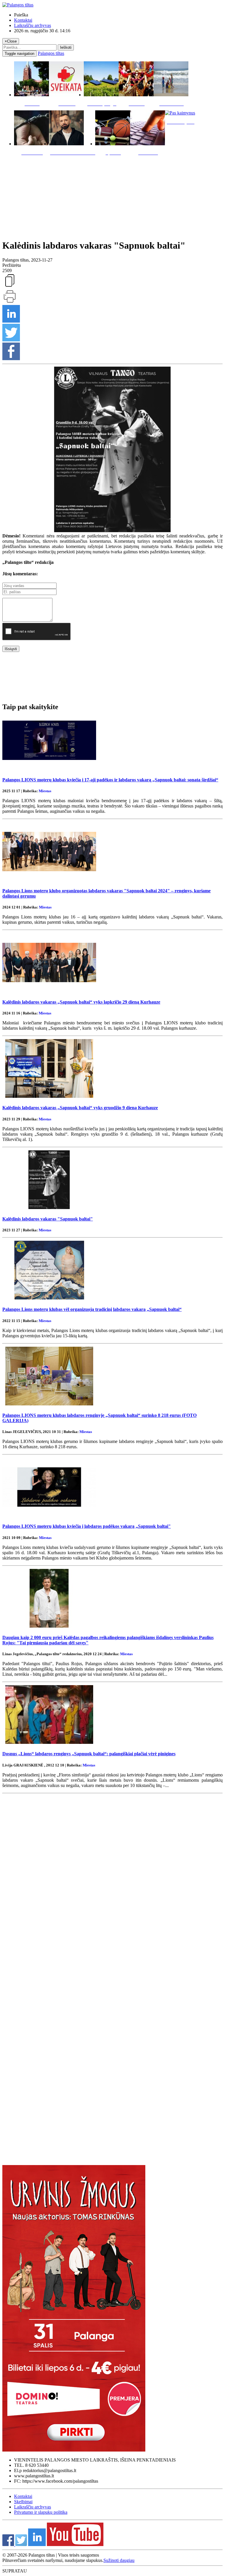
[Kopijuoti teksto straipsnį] (10, 286)
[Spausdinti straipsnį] (10, 302)
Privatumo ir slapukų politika (41, 2512)
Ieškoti (66, 47)
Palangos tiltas (51, 53)
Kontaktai (23, 20)
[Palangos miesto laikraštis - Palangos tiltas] (18, 5)
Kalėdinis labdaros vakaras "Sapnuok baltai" (48, 1219)
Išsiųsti (11, 649)
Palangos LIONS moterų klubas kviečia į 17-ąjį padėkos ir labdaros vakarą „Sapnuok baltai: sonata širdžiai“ (110, 780)
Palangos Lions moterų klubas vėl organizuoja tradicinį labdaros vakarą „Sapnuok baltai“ (92, 1309)
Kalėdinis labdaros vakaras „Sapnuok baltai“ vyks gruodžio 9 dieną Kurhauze (80, 1108)
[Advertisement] (112, 196)
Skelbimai (23, 2502)
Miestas (45, 791)
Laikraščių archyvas (33, 25)
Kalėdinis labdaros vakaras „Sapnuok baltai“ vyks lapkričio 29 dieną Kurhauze (81, 1002)
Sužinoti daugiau (119, 2560)
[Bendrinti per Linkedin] (11, 321)
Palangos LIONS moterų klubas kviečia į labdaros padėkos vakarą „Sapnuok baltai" (87, 1526)
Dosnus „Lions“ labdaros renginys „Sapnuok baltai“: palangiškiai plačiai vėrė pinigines (89, 1754)
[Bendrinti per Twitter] (11, 340)
